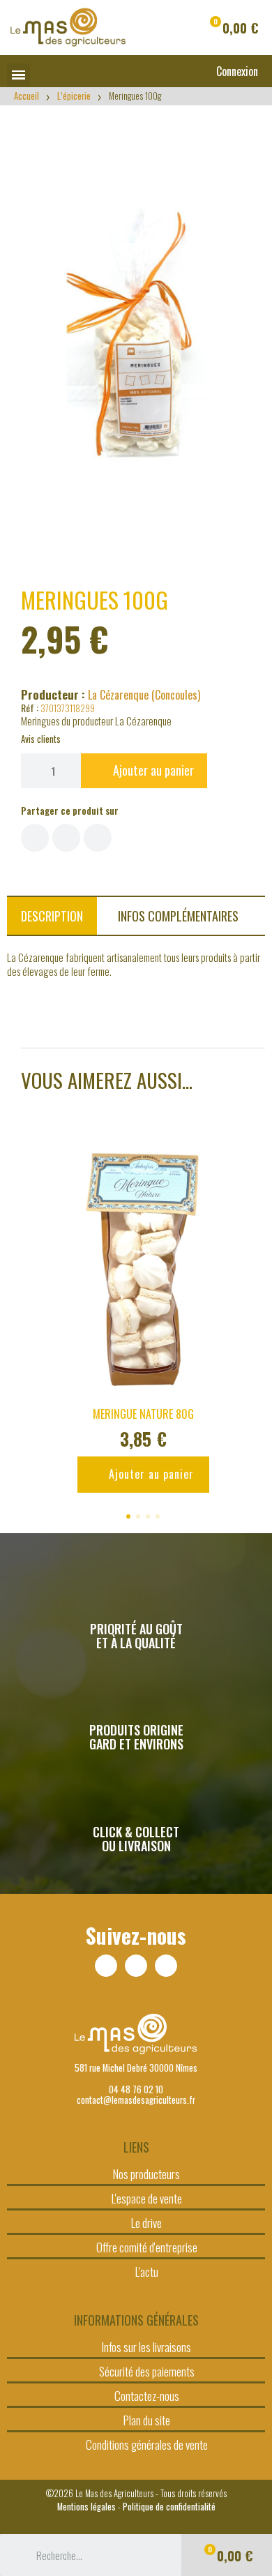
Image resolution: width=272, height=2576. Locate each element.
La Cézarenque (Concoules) (144, 695)
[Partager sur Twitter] (66, 838)
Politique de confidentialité (169, 2507)
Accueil (27, 96)
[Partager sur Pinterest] (98, 838)
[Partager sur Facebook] (35, 838)
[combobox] (91, 2555)
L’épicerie (74, 96)
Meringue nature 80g (143, 1414)
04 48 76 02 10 (136, 2089)
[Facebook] (106, 1966)
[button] (232, 28)
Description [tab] (52, 916)
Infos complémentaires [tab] (178, 916)
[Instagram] (136, 1966)
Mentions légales (86, 2507)
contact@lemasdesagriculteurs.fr (136, 2100)
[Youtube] (166, 1966)
